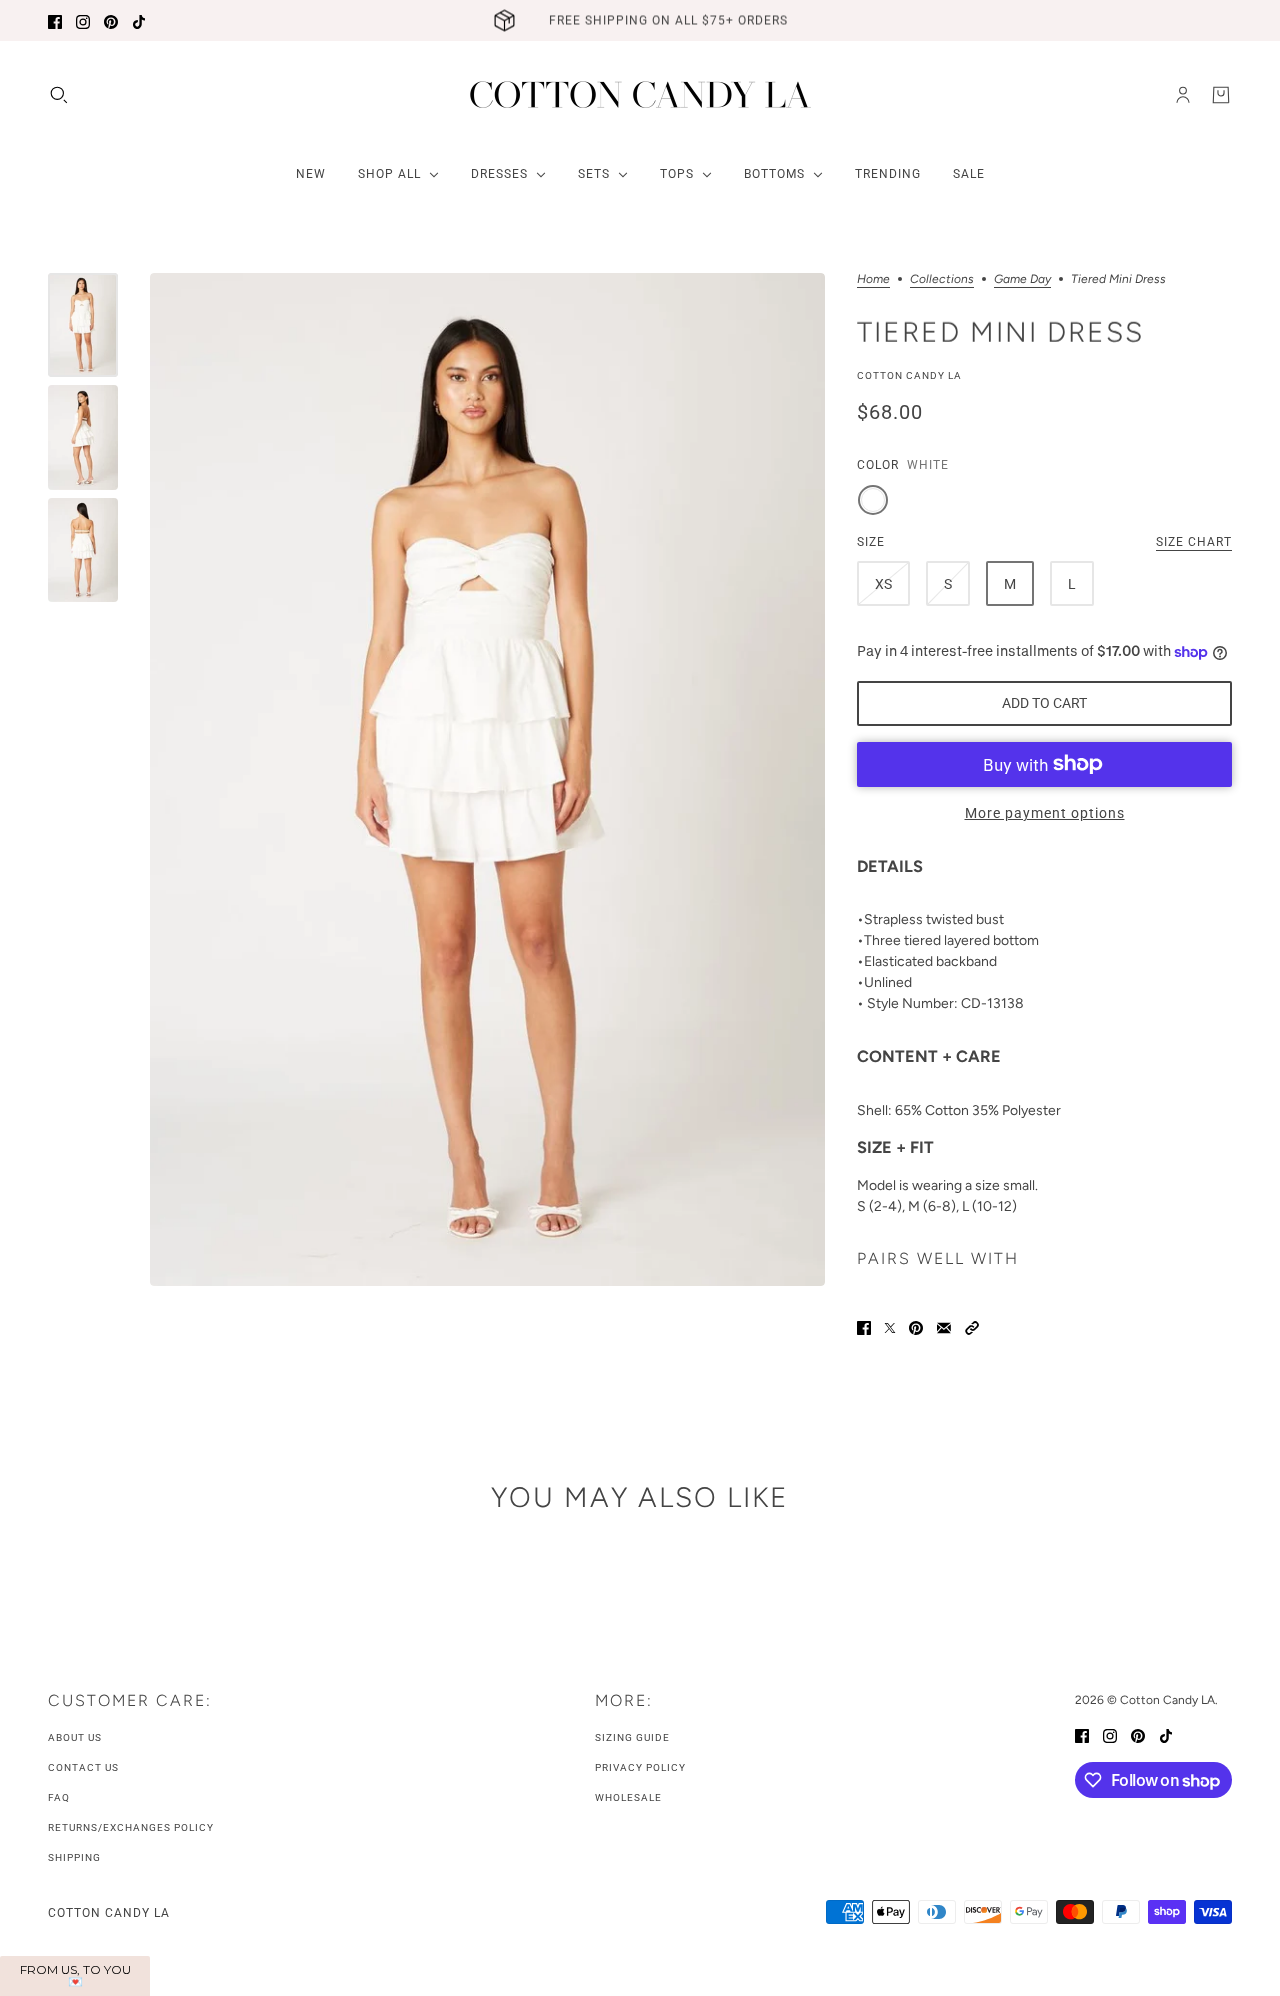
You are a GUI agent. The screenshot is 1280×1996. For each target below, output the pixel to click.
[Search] (59, 95)
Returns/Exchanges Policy (131, 1827)
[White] (873, 500)
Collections (942, 279)
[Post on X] (890, 1326)
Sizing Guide (632, 1737)
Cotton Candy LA (909, 375)
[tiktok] (139, 20)
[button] (972, 1326)
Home (873, 279)
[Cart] (1221, 95)
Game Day (1022, 279)
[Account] (1183, 95)
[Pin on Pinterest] (916, 1326)
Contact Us (83, 1767)
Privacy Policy (640, 1767)
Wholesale (628, 1797)
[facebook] (55, 20)
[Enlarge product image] (487, 779)
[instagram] (83, 20)
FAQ (59, 1797)
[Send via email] (944, 1326)
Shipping (74, 1857)
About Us (75, 1737)
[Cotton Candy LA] (640, 94)
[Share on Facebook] (864, 1326)
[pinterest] (111, 20)
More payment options (1045, 813)
